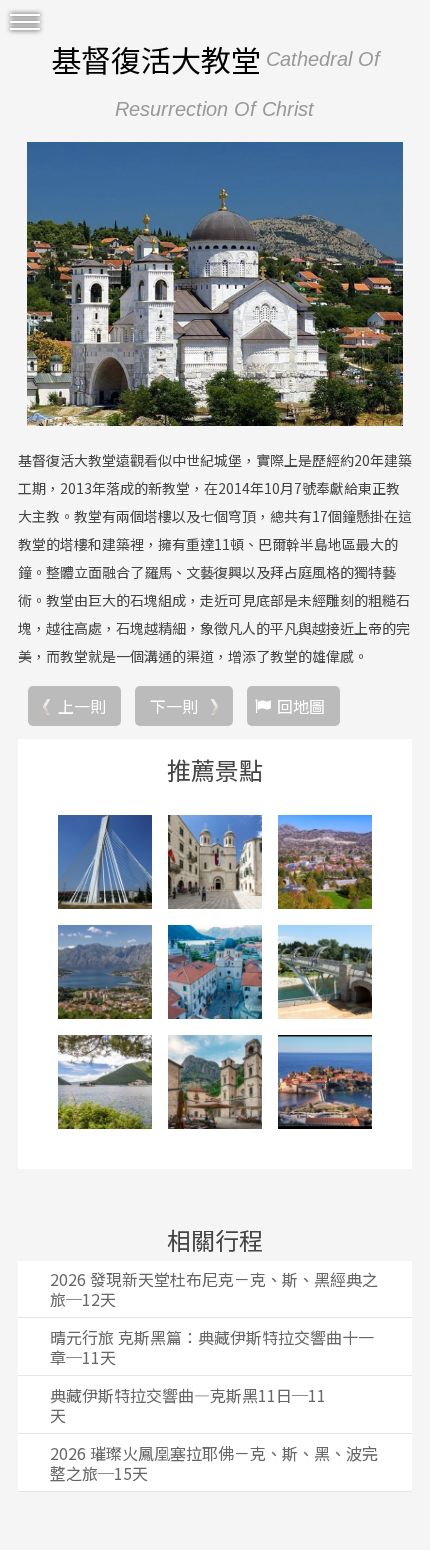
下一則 (174, 706)
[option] (215, 284)
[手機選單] (25, 22)
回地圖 (301, 706)
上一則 (82, 706)
